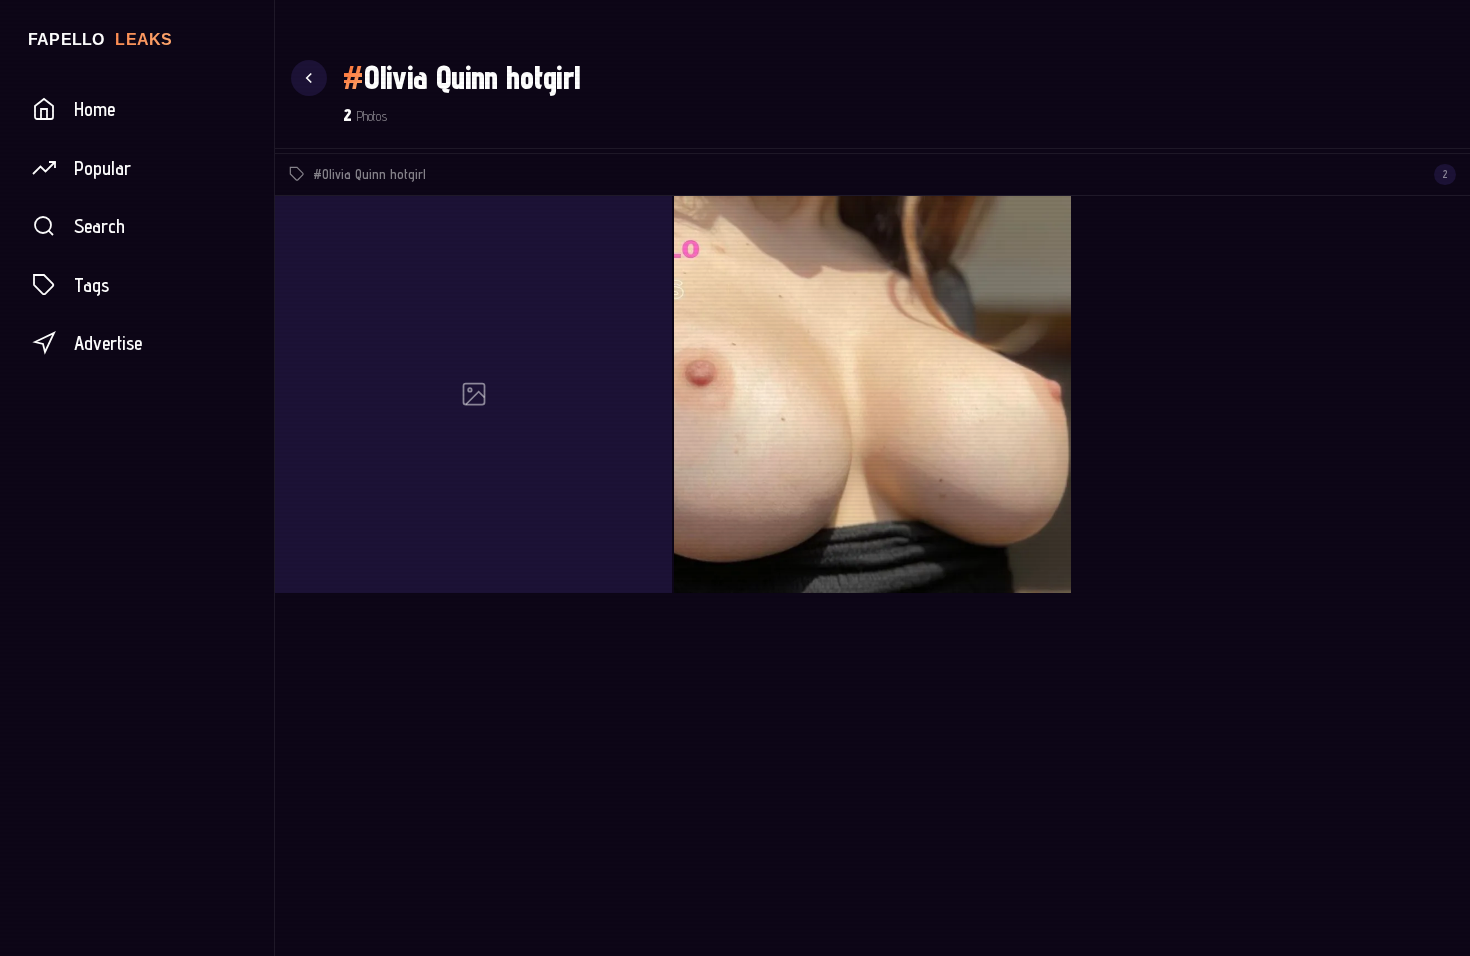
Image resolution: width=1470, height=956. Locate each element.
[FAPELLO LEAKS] (137, 39)
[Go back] (309, 78)
